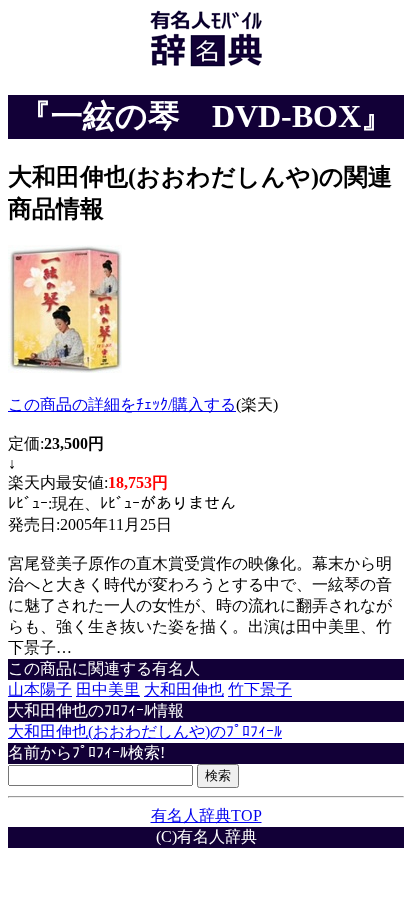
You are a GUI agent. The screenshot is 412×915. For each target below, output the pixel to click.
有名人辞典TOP (206, 815)
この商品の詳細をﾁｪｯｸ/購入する (122, 404)
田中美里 (108, 689)
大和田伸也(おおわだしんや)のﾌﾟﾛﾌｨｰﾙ (145, 731)
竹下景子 (260, 689)
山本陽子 (40, 689)
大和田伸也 (184, 689)
